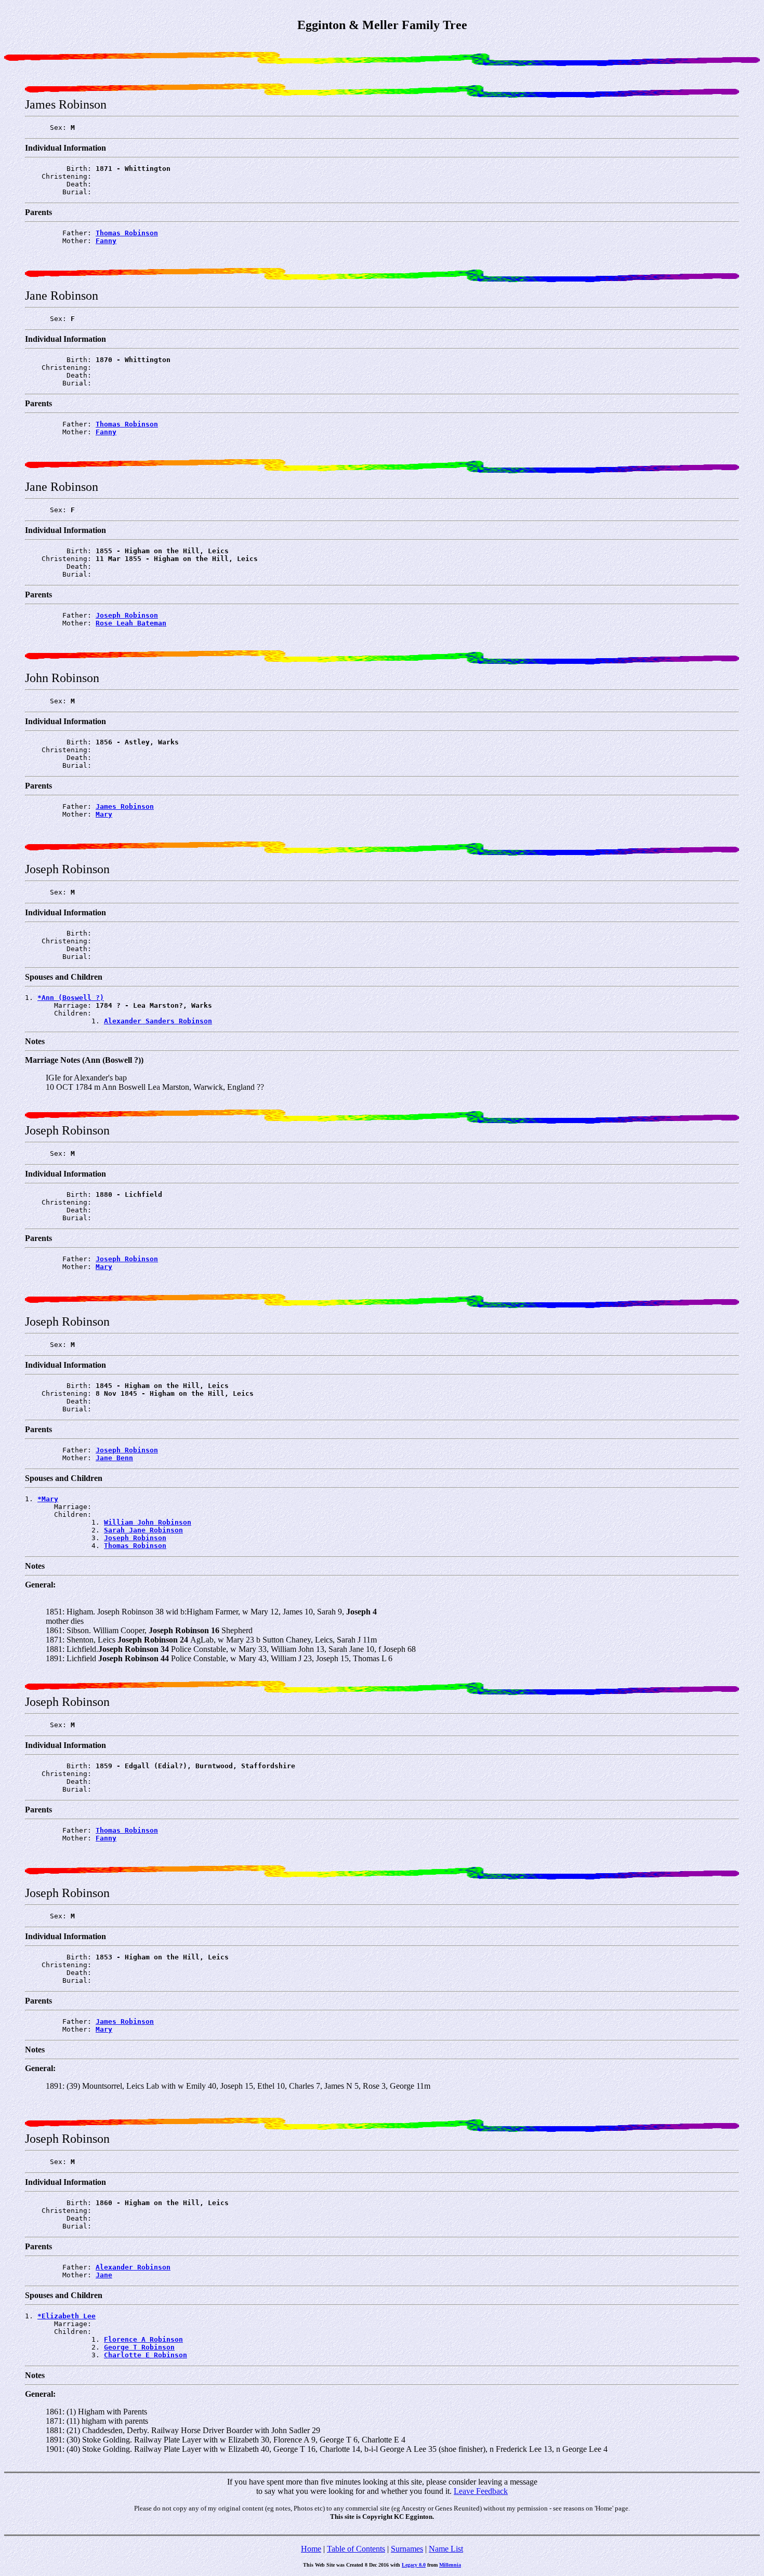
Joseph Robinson (127, 615)
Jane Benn (114, 1458)
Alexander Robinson (133, 2267)
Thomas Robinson (127, 233)
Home (311, 2549)
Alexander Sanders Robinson (158, 1021)
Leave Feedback (481, 2491)
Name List (446, 2549)
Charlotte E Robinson (146, 2355)
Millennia (450, 2565)
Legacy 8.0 (414, 2565)
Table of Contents (356, 2549)
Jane (104, 2275)
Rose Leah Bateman (131, 623)
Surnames (407, 2549)
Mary (104, 814)
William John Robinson (148, 1522)
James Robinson (125, 806)
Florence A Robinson (143, 2339)
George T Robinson (139, 2347)
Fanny (106, 241)
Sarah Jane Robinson (143, 1530)
